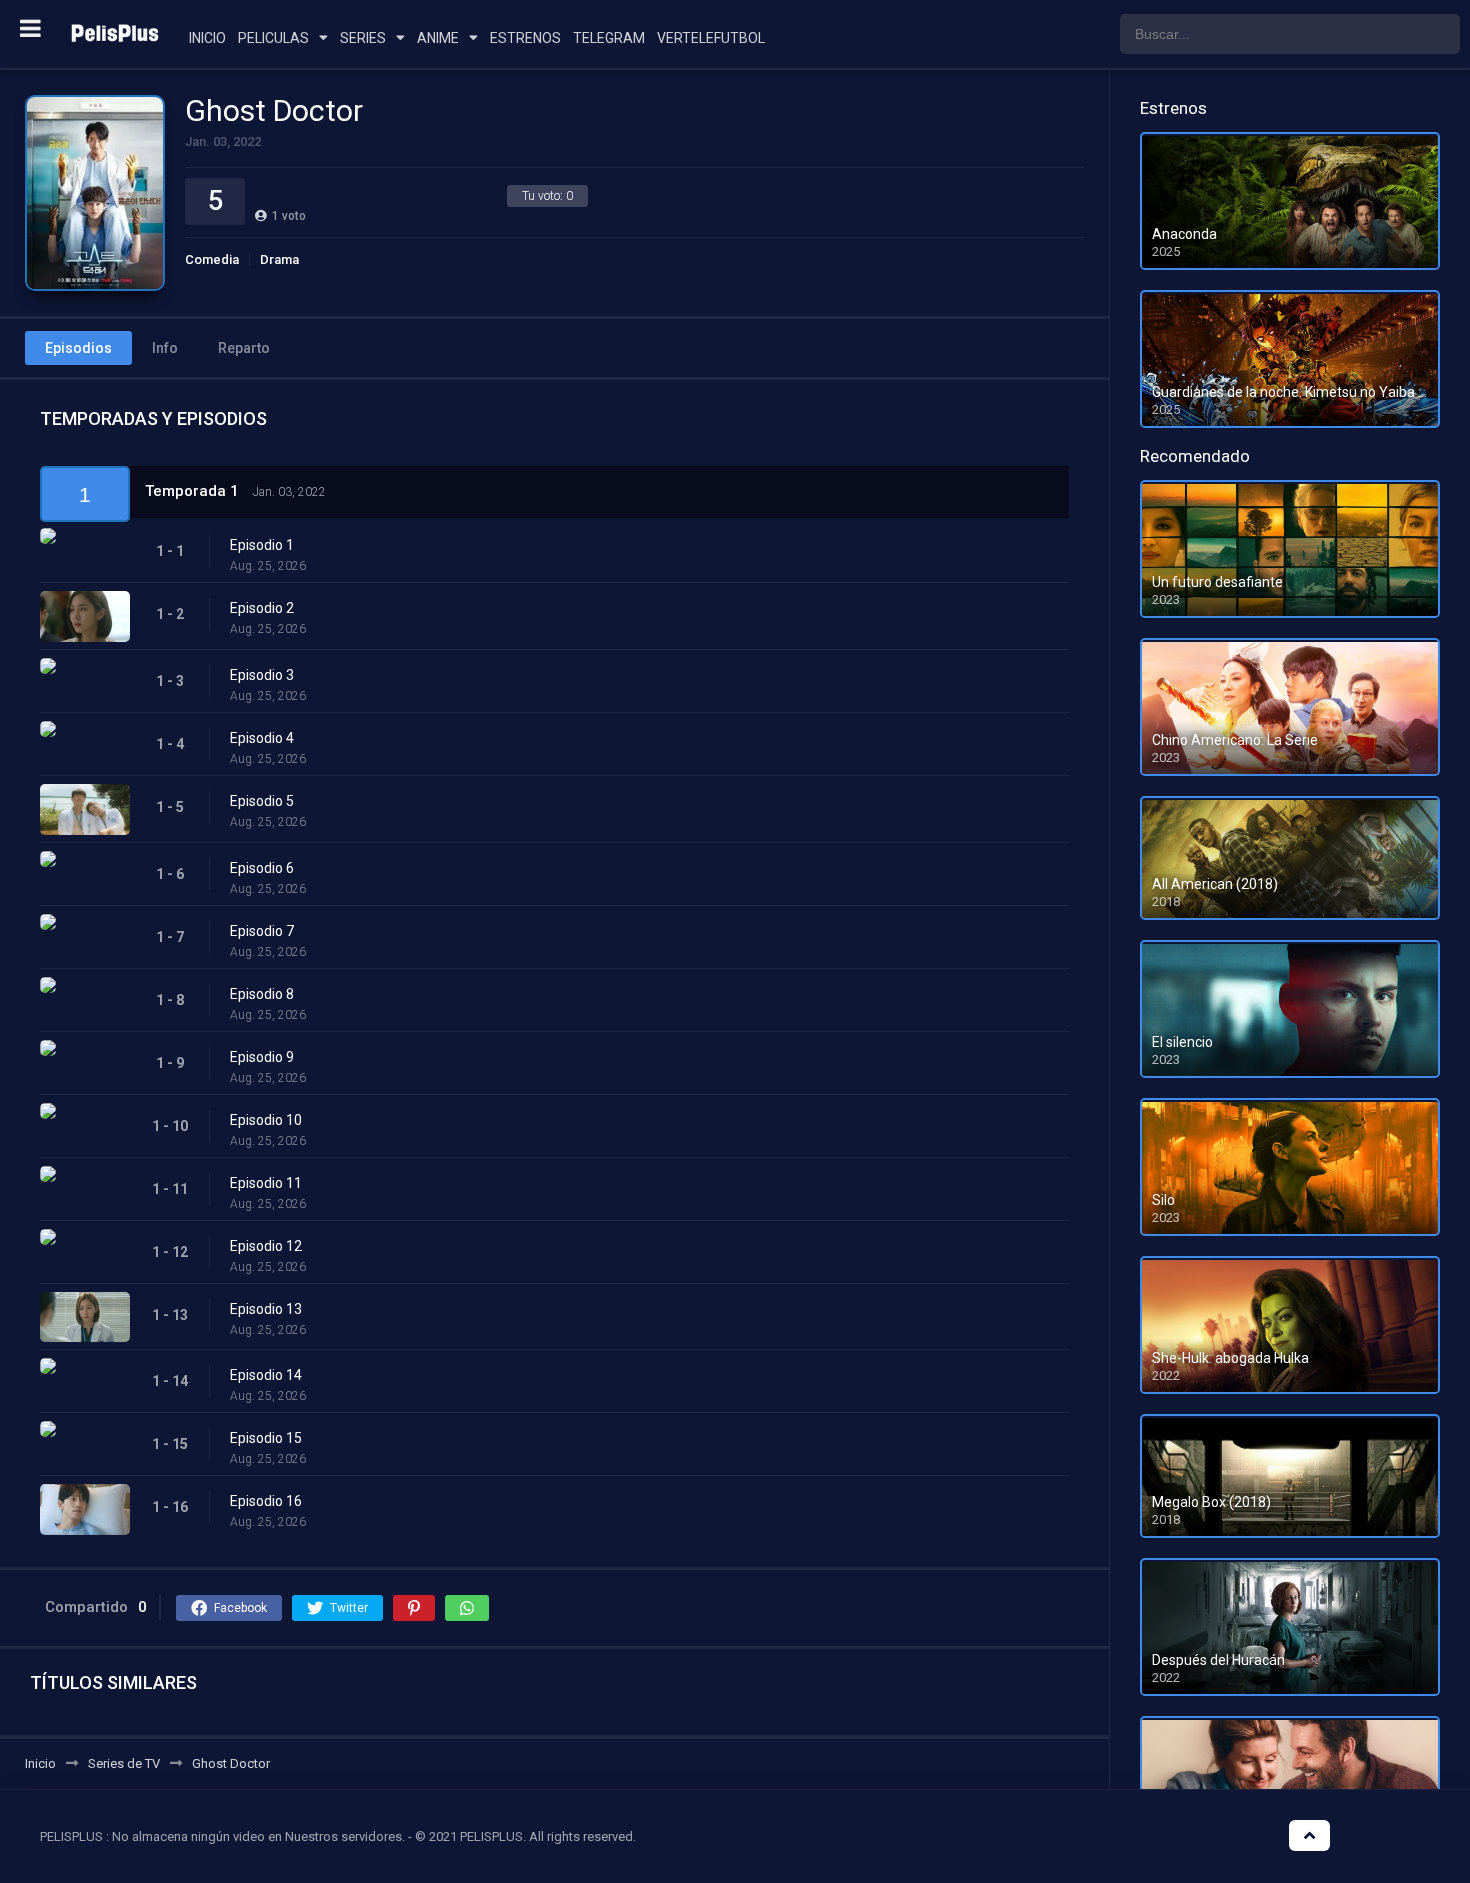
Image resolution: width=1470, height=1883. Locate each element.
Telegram (609, 38)
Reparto (244, 348)
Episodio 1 (262, 545)
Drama (279, 259)
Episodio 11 (266, 1183)
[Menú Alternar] (30, 28)
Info (165, 348)
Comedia (212, 259)
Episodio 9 (262, 1057)
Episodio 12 (266, 1246)
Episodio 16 (266, 1501)
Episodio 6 (262, 868)
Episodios (78, 348)
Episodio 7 (262, 931)
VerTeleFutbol (711, 38)
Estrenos (525, 38)
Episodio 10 (266, 1120)
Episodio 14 (266, 1375)
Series (363, 38)
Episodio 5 (262, 801)
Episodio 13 (266, 1309)
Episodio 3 (262, 675)
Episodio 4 (262, 738)
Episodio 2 (262, 608)
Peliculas (273, 38)
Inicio (207, 38)
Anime (438, 38)
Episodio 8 (262, 994)
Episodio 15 (266, 1438)
